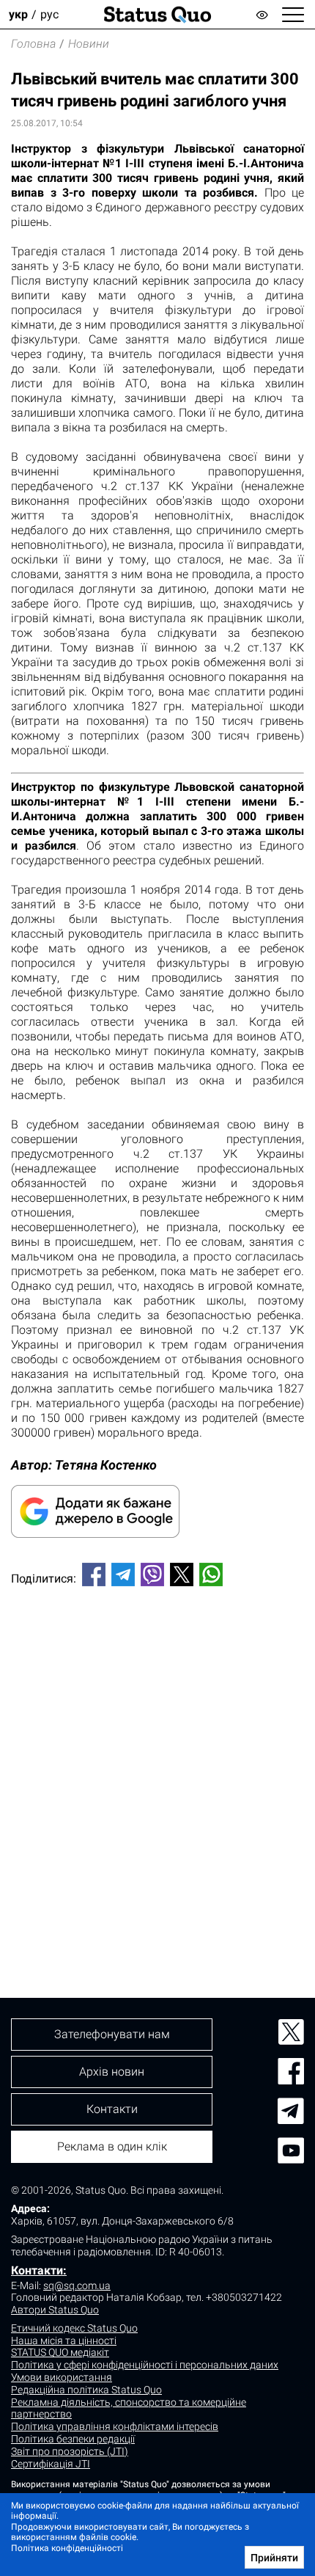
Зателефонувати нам (112, 2034)
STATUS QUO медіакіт (60, 2352)
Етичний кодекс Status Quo (74, 2328)
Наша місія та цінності (64, 2340)
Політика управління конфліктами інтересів (115, 2426)
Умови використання (62, 2377)
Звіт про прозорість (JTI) (70, 2451)
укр (18, 14)
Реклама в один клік (112, 2146)
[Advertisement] (157, 1767)
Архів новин (112, 2072)
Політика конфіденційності (67, 2548)
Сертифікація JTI (51, 2464)
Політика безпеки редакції (73, 2439)
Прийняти (274, 2558)
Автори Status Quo (55, 2310)
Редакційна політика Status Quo (86, 2390)
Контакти (112, 2109)
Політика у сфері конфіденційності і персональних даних (145, 2365)
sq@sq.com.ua (77, 2285)
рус (49, 14)
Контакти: (39, 2270)
